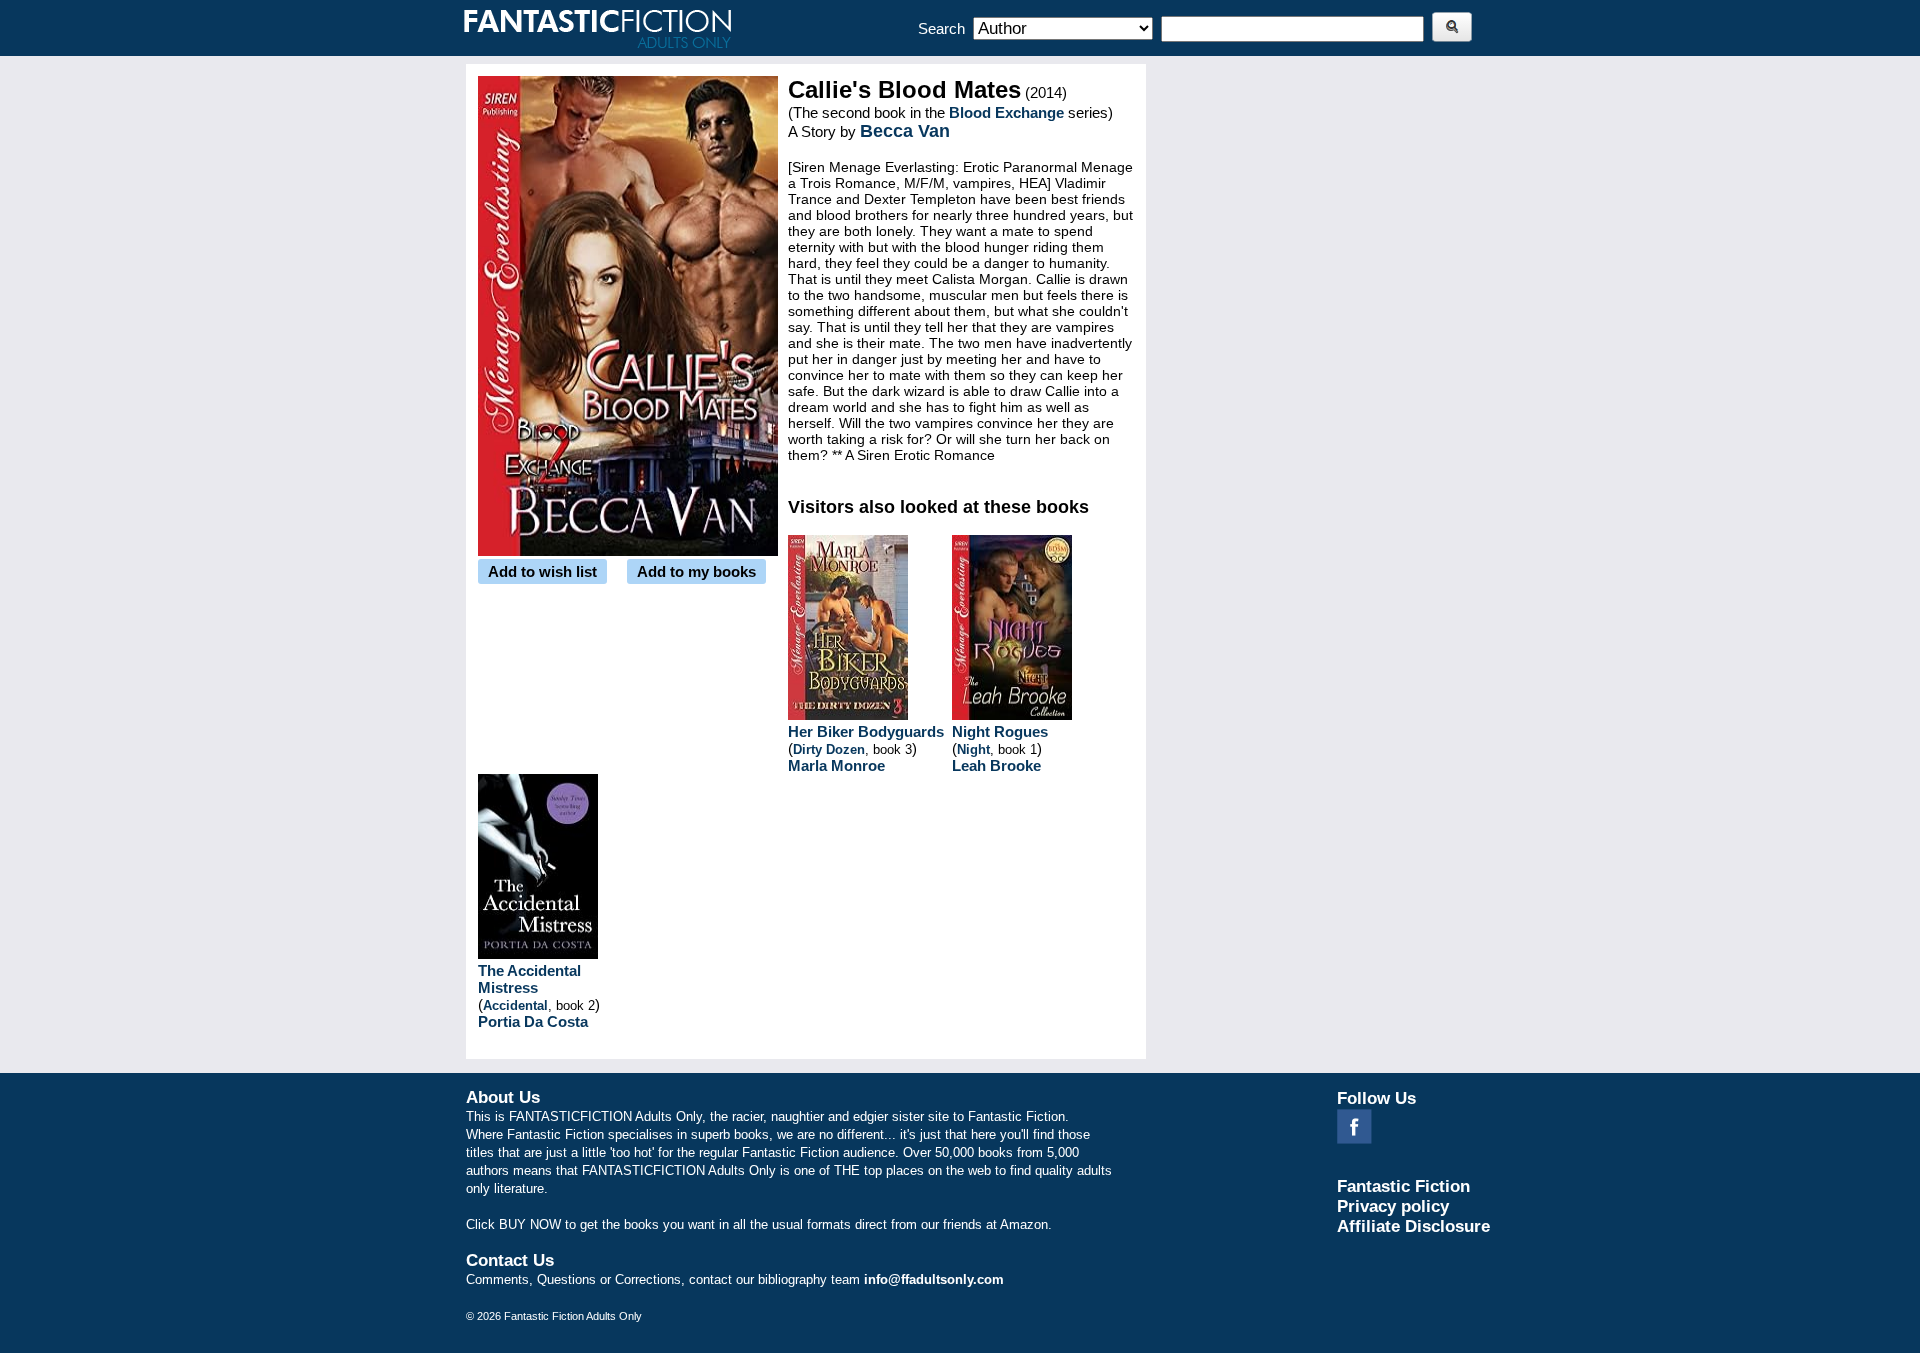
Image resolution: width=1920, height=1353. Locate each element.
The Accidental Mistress (529, 979)
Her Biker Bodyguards (866, 731)
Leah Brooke (996, 765)
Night (973, 749)
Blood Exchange (1006, 112)
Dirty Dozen (829, 749)
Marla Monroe (836, 765)
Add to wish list (542, 571)
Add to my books (696, 571)
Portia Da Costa (533, 1021)
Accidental (515, 1005)
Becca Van (905, 131)
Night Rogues (1000, 731)
